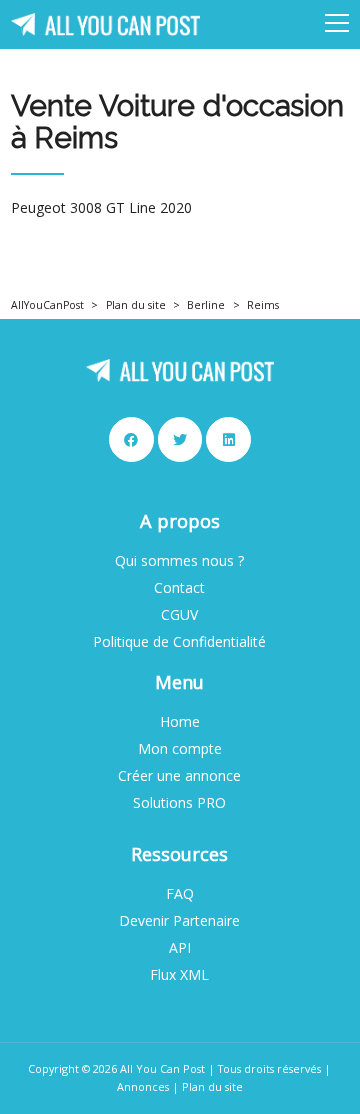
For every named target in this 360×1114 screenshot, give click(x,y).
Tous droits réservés (269, 1068)
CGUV (179, 615)
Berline (206, 305)
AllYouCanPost (47, 305)
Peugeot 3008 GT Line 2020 (101, 208)
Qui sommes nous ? (179, 561)
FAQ (180, 894)
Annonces (143, 1086)
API (180, 948)
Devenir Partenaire (179, 921)
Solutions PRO (179, 803)
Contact (179, 588)
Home (180, 722)
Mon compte (180, 749)
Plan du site (136, 305)
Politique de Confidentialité (179, 642)
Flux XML (179, 975)
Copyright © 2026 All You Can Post (116, 1068)
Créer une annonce (179, 776)
